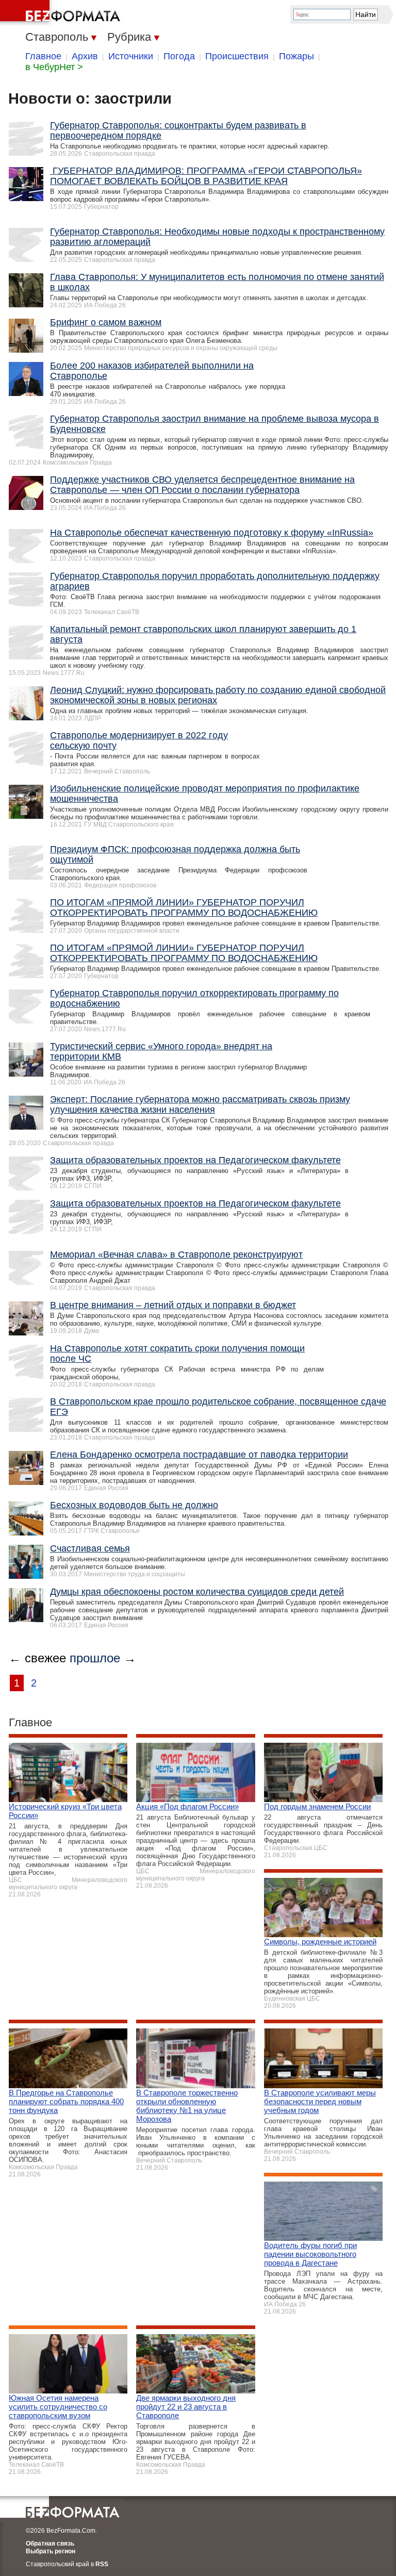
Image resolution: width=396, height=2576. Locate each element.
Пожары (296, 56)
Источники (131, 56)
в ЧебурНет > (54, 67)
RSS (102, 2564)
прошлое (95, 1658)
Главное (43, 56)
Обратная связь (50, 2544)
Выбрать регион (51, 2551)
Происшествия (237, 56)
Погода (179, 56)
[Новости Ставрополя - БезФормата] (62, 13)
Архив (85, 56)
